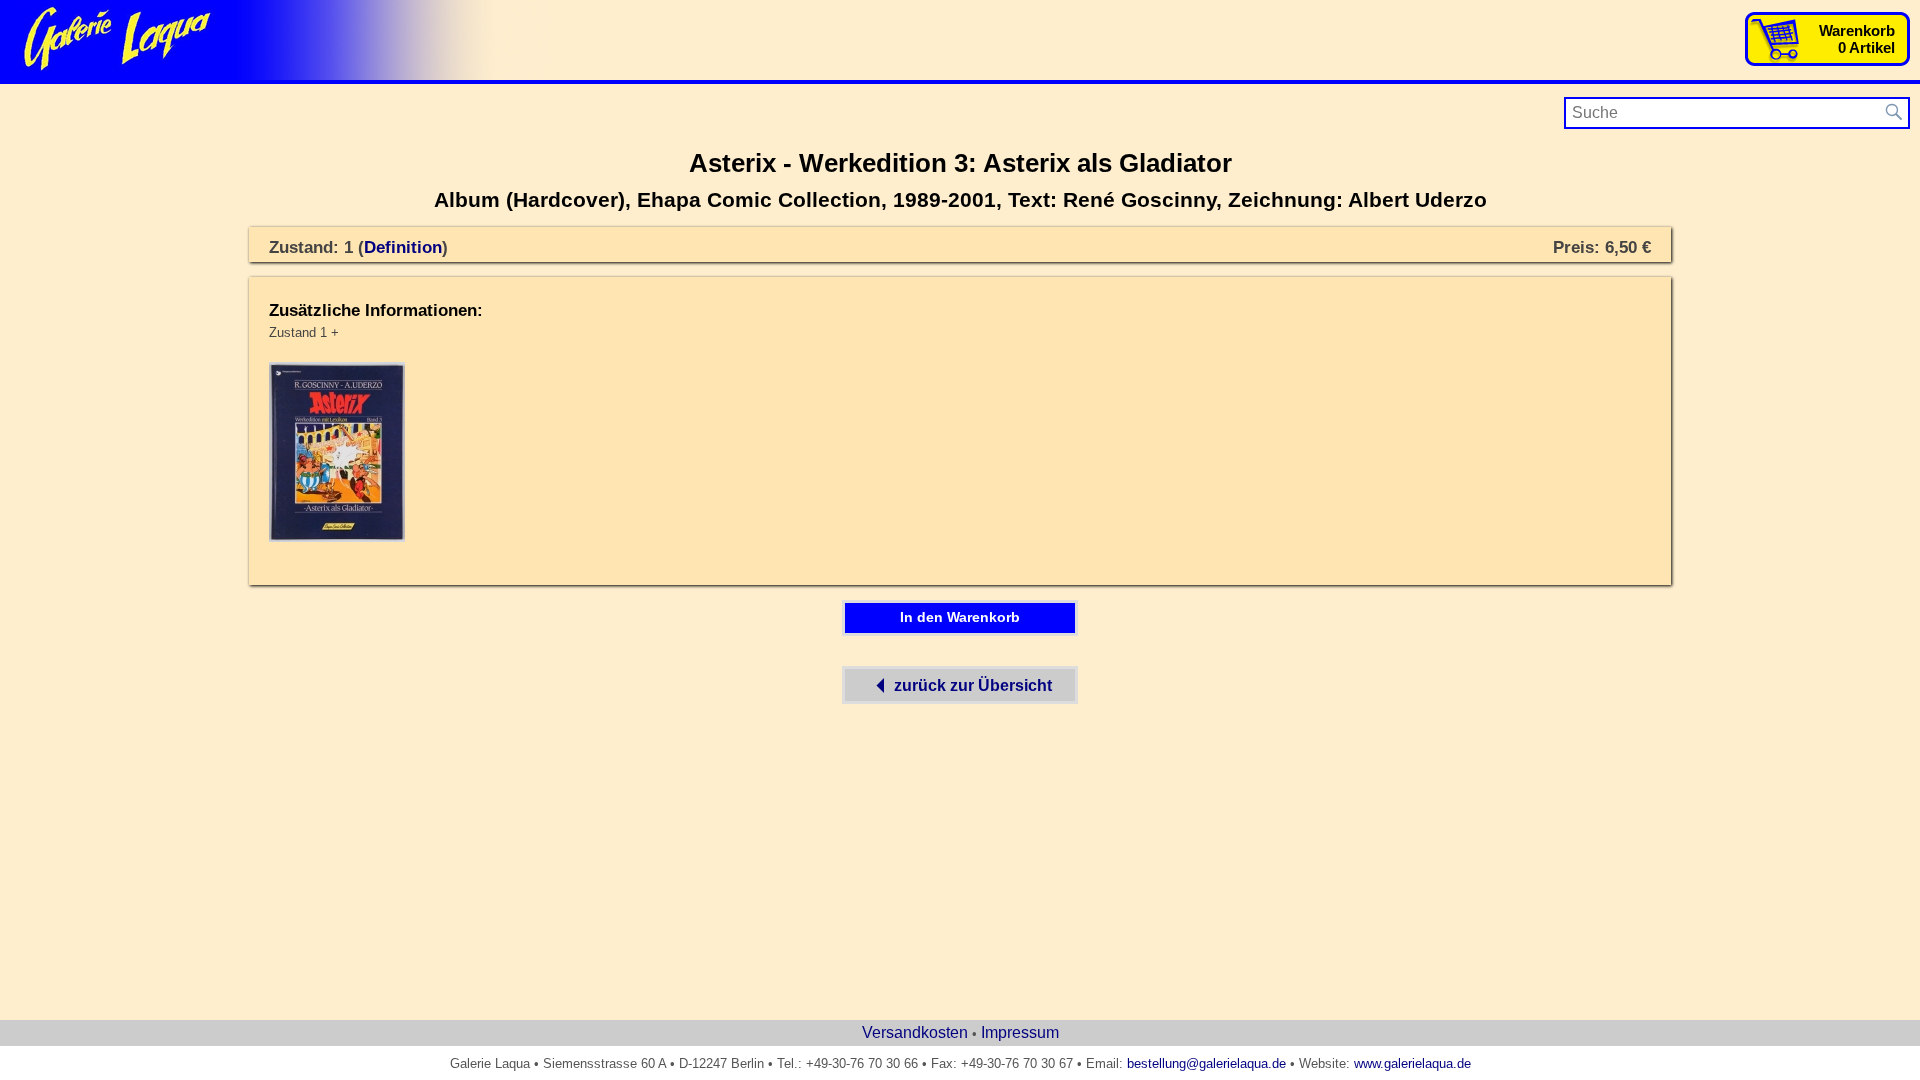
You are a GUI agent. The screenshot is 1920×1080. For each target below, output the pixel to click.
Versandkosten (915, 1032)
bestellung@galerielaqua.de (1206, 1063)
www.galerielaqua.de (1412, 1063)
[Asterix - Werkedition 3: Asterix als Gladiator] (337, 538)
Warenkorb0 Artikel (1857, 39)
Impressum (1020, 1032)
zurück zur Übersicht (973, 684)
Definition (403, 247)
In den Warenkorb (960, 617)
